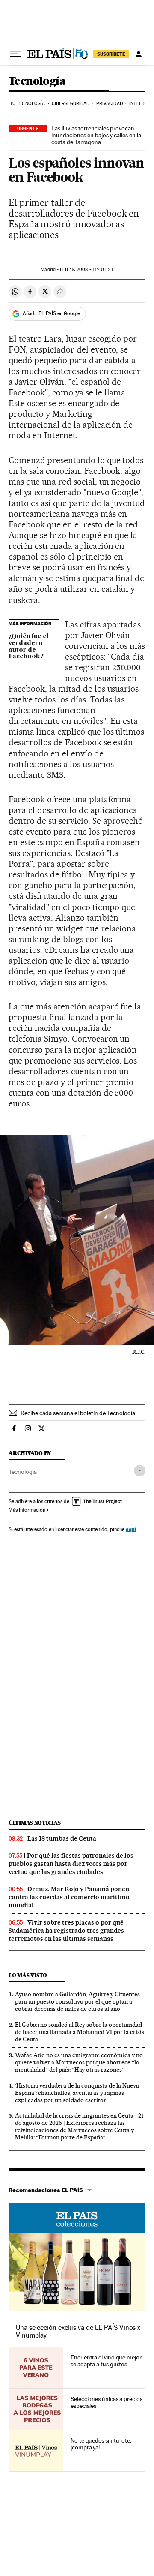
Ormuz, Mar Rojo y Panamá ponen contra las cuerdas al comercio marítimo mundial (69, 1897)
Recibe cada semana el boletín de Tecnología (78, 1413)
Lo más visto (28, 1975)
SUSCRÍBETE (111, 54)
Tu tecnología (27, 104)
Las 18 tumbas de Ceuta (62, 1838)
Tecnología (37, 82)
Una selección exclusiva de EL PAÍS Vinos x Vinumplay (78, 2331)
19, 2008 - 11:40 (86, 270)
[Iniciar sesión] (139, 54)
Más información (27, 1510)
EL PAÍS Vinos (77, 2218)
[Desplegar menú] (15, 54)
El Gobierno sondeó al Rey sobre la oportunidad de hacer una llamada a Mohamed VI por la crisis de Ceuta (80, 2032)
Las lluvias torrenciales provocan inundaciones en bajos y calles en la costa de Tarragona (96, 135)
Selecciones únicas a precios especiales (107, 2402)
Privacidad (110, 104)
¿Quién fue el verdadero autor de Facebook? (29, 647)
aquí (131, 1529)
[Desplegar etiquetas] (140, 1471)
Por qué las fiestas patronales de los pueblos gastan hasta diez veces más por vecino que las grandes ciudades (71, 1864)
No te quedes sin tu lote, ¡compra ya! (101, 2444)
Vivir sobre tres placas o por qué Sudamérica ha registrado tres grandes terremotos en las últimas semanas (66, 1931)
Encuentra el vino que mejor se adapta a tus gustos (106, 2361)
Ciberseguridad (71, 104)
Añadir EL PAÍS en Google (51, 313)
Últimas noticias (35, 1823)
